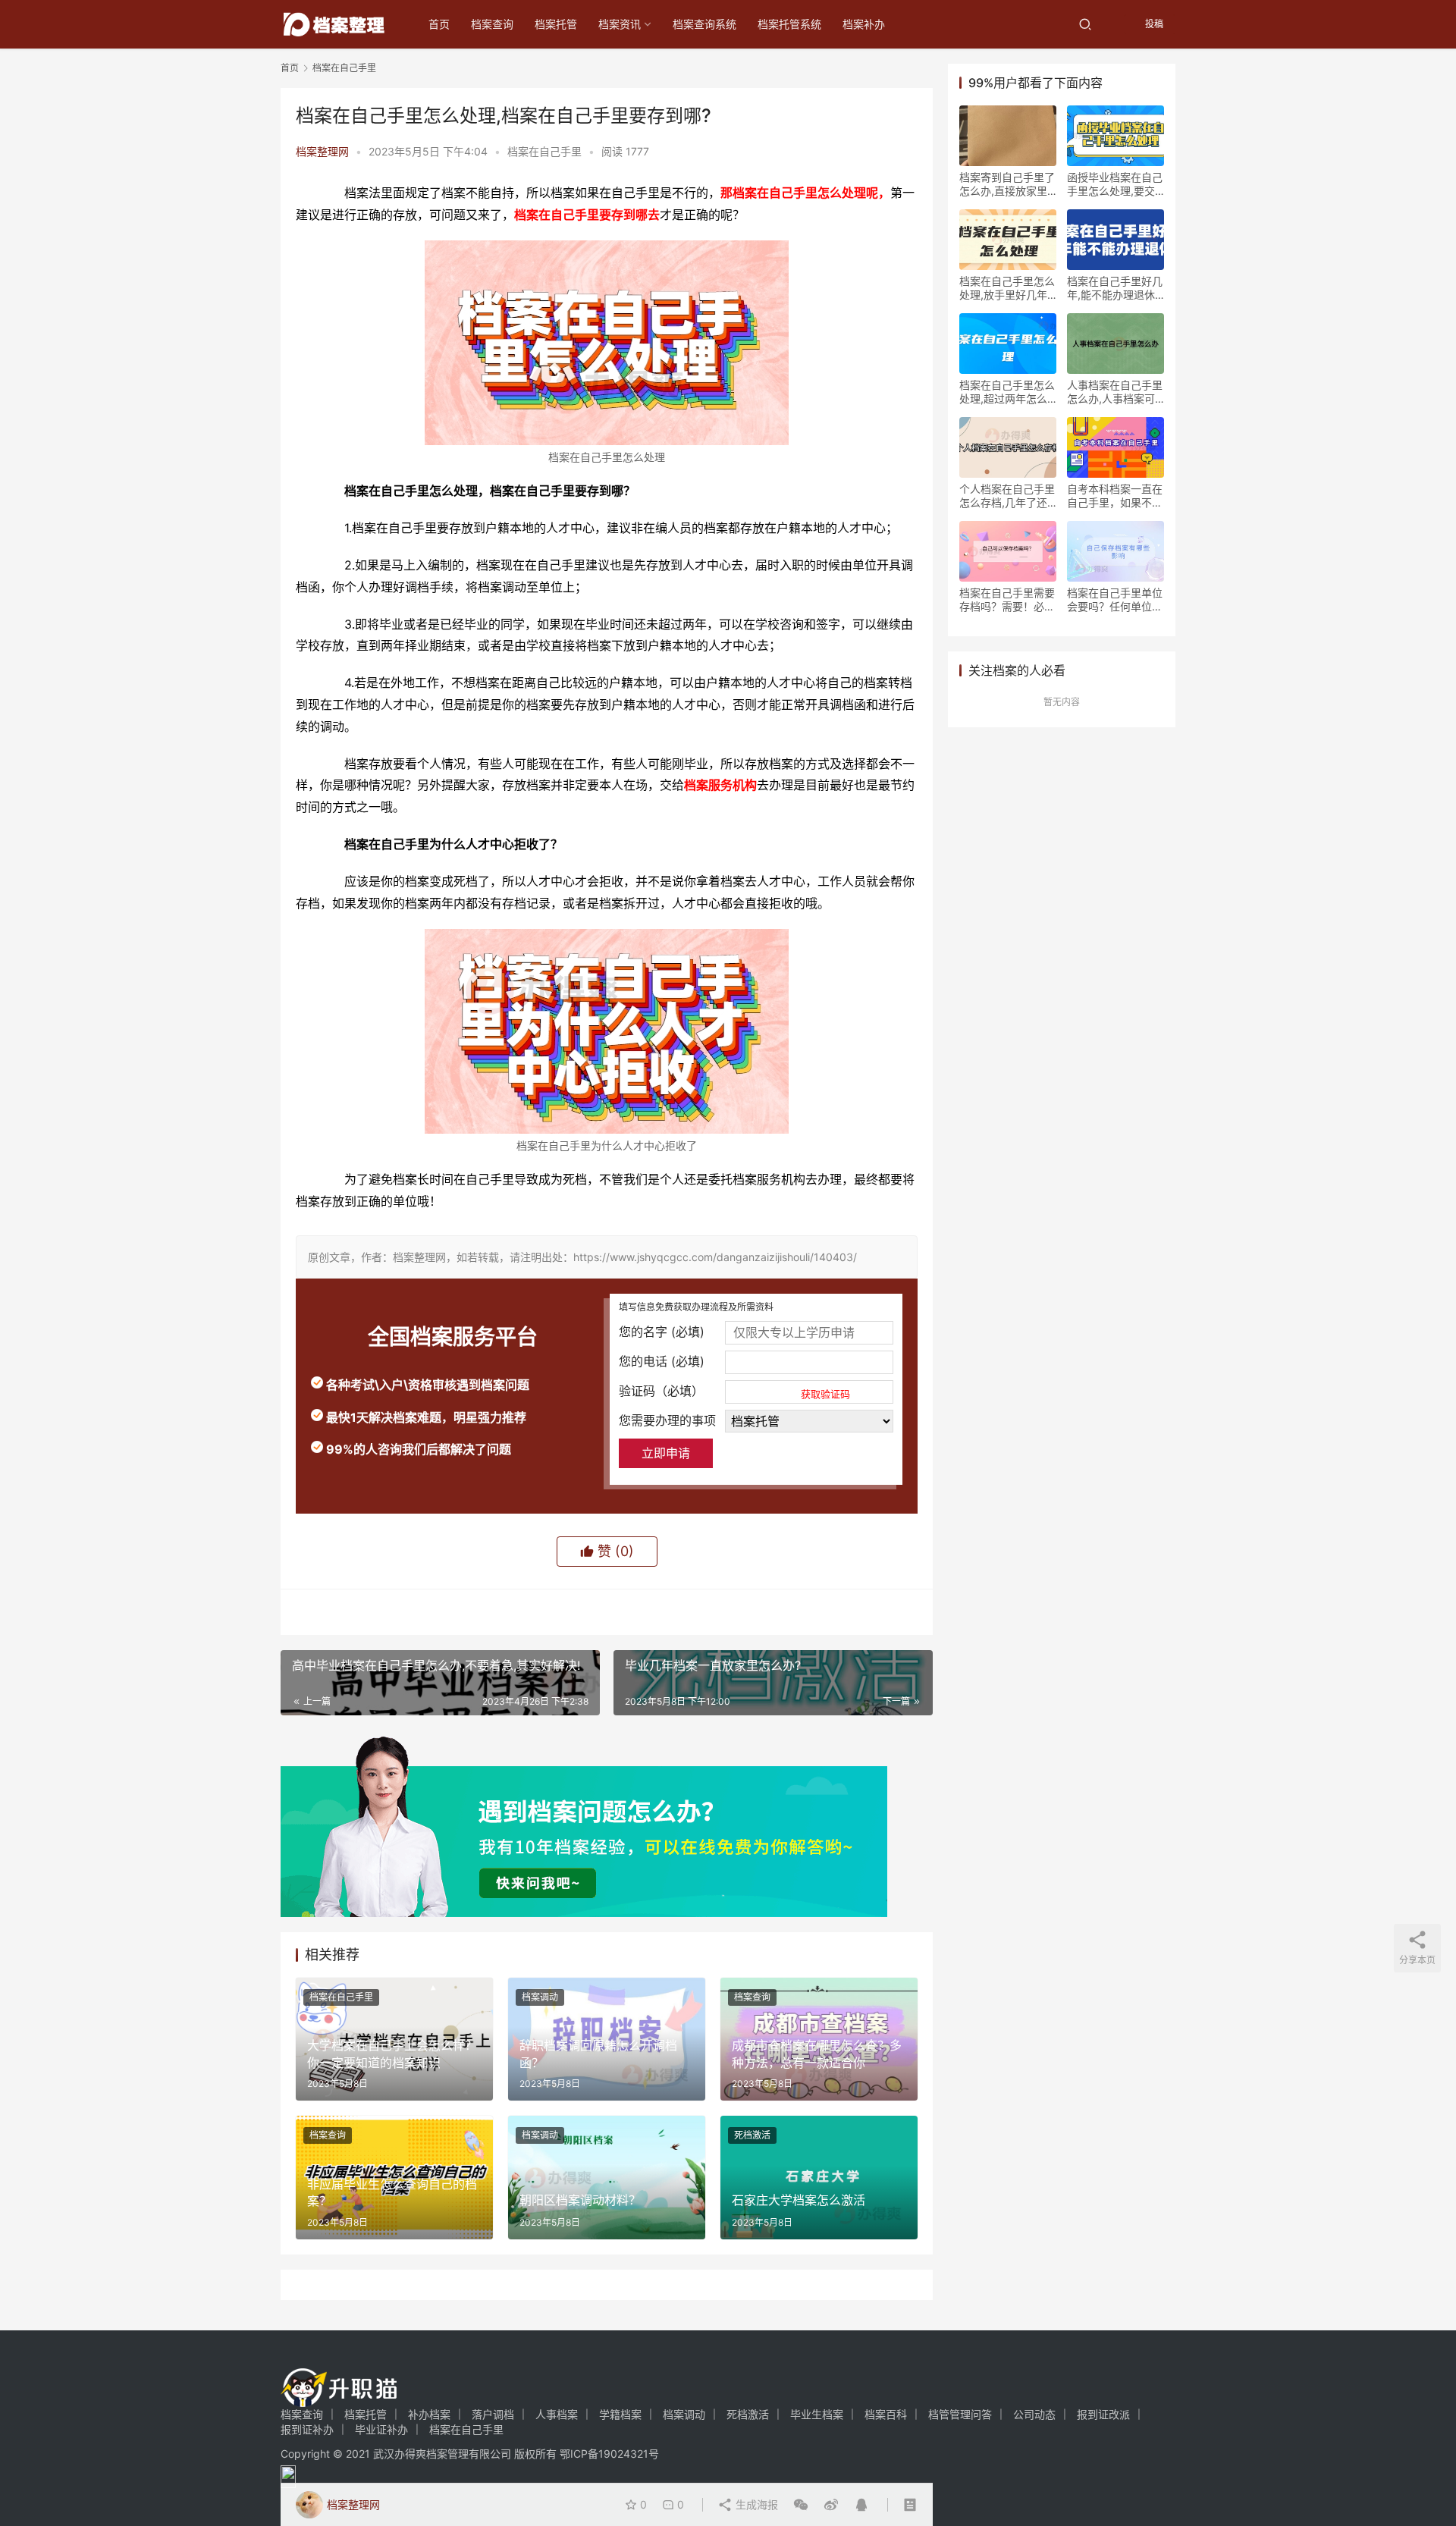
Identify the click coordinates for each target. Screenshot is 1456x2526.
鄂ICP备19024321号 (609, 2454)
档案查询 (492, 24)
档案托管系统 (789, 24)
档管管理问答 (960, 2414)
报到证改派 (1103, 2414)
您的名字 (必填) (662, 1332)
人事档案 (557, 2414)
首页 (439, 24)
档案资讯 (620, 24)
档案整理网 (322, 151)
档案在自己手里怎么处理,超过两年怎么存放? (1007, 392)
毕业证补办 (381, 2429)
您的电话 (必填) (662, 1361)
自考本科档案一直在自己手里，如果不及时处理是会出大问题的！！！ (1115, 496)
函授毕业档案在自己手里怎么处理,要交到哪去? (1115, 184)
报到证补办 (307, 2429)
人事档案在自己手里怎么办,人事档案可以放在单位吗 (1115, 392)
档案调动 (540, 1997)
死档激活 (752, 2135)
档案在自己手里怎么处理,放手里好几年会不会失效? (1007, 288)
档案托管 (556, 24)
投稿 (1153, 24)
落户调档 (493, 2414)
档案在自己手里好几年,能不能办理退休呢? (1115, 288)
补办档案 (429, 2414)
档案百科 (886, 2414)
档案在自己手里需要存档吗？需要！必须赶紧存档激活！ (1007, 600)
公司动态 (1034, 2414)
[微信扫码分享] (801, 2505)
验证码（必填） (734, 1392)
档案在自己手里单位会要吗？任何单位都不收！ (1115, 600)
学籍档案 (620, 2414)
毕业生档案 (817, 2414)
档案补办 (864, 24)
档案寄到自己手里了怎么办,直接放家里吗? (1007, 184)
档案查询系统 (704, 24)
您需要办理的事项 (667, 1420)
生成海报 (755, 2504)
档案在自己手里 (544, 151)
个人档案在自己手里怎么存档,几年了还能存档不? (1007, 496)
